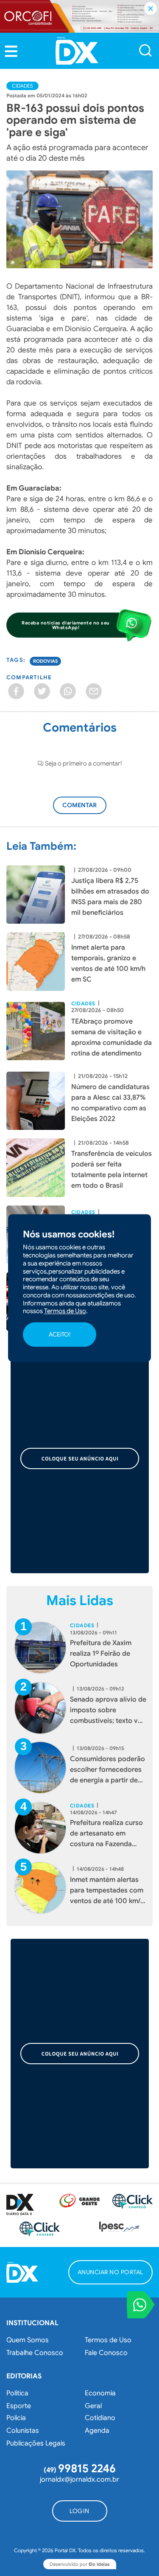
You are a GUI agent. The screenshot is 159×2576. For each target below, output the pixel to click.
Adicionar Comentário (88, 810)
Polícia (16, 2418)
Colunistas (23, 2431)
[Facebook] (16, 691)
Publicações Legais (36, 2443)
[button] (11, 51)
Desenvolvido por (80, 2564)
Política (17, 2393)
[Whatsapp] (68, 691)
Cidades (22, 86)
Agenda (97, 2431)
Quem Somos (28, 2340)
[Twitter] (42, 691)
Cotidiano (100, 2418)
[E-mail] (94, 691)
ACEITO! (60, 1334)
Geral (93, 2406)
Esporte (19, 2406)
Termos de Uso (108, 2340)
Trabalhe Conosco (35, 2353)
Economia (100, 2393)
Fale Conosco (106, 2353)
